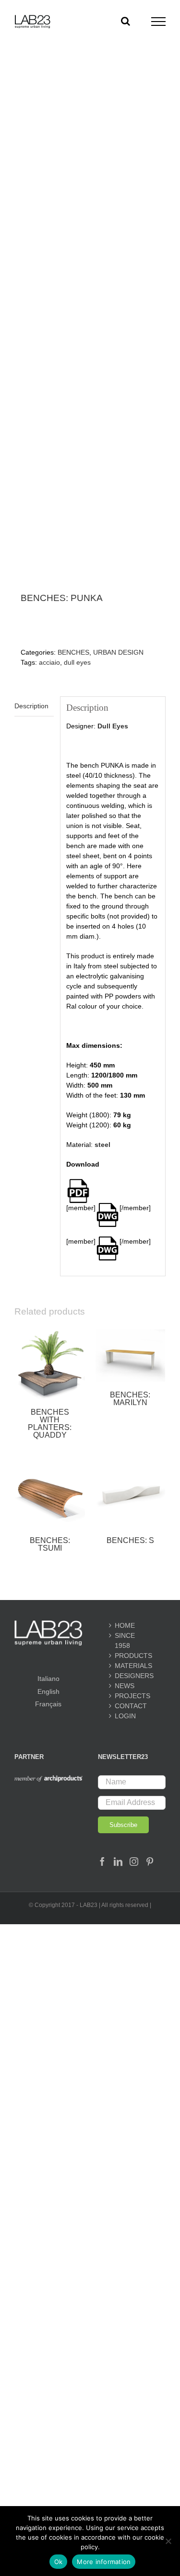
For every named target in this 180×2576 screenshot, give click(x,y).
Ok (59, 2562)
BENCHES (73, 652)
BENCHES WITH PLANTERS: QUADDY (50, 1424)
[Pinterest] (150, 1861)
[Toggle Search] (126, 21)
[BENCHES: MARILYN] (131, 1356)
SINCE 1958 (125, 1640)
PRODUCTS (132, 1656)
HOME (125, 1625)
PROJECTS (132, 1696)
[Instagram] (134, 1861)
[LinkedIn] (118, 1861)
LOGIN (125, 1716)
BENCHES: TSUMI (50, 1544)
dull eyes (77, 662)
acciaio (49, 662)
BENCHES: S (130, 1540)
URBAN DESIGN (118, 652)
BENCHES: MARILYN (130, 1399)
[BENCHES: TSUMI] (50, 1492)
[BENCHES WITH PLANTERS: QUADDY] (50, 1364)
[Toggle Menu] (159, 22)
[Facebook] (102, 1861)
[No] (168, 2541)
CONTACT (131, 1706)
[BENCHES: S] (131, 1492)
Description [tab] (31, 706)
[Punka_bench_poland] (90, 341)
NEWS (125, 1686)
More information (104, 2562)
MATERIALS (132, 1666)
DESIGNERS (132, 1676)
